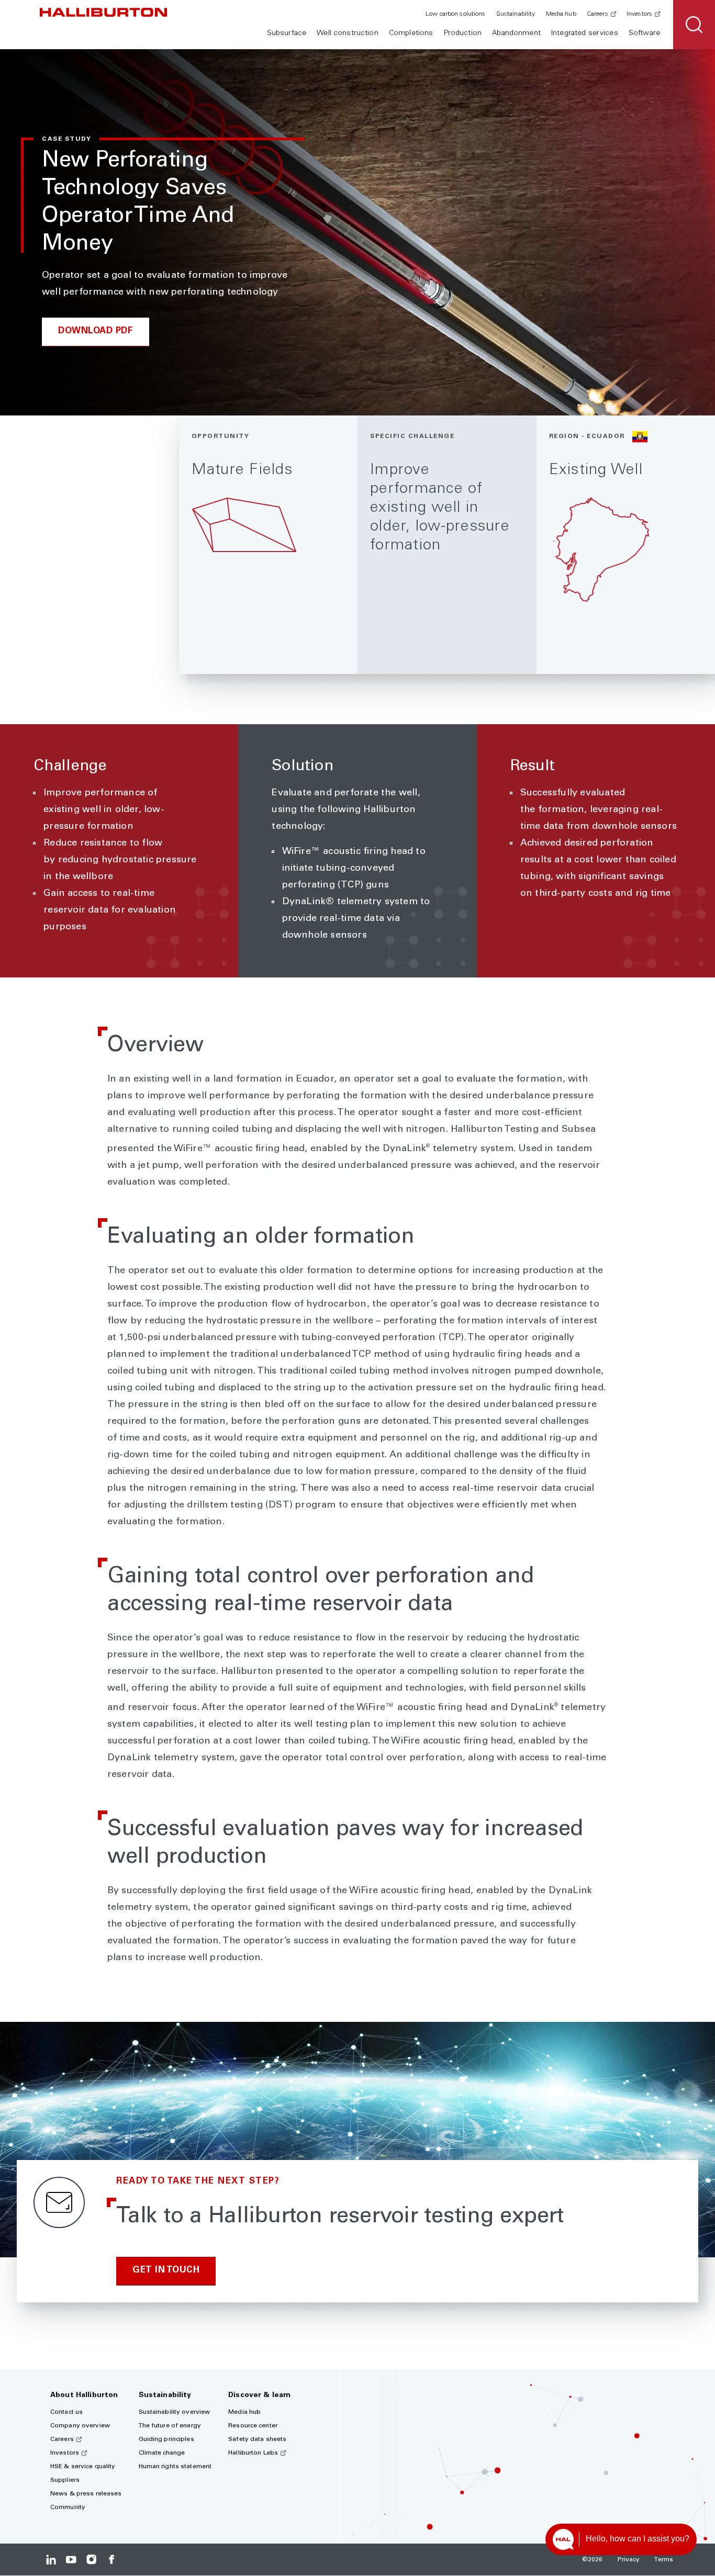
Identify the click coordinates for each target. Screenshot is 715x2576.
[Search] (694, 25)
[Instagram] (91, 2560)
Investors (639, 14)
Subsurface (287, 33)
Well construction (347, 33)
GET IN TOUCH (166, 2271)
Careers (597, 14)
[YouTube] (71, 2560)
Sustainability (516, 14)
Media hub (561, 14)
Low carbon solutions (455, 14)
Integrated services (585, 33)
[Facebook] (111, 2560)
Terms (664, 2560)
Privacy (629, 2560)
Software (644, 33)
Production (463, 33)
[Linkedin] (51, 2560)
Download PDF (96, 331)
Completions (411, 33)
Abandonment (516, 33)
